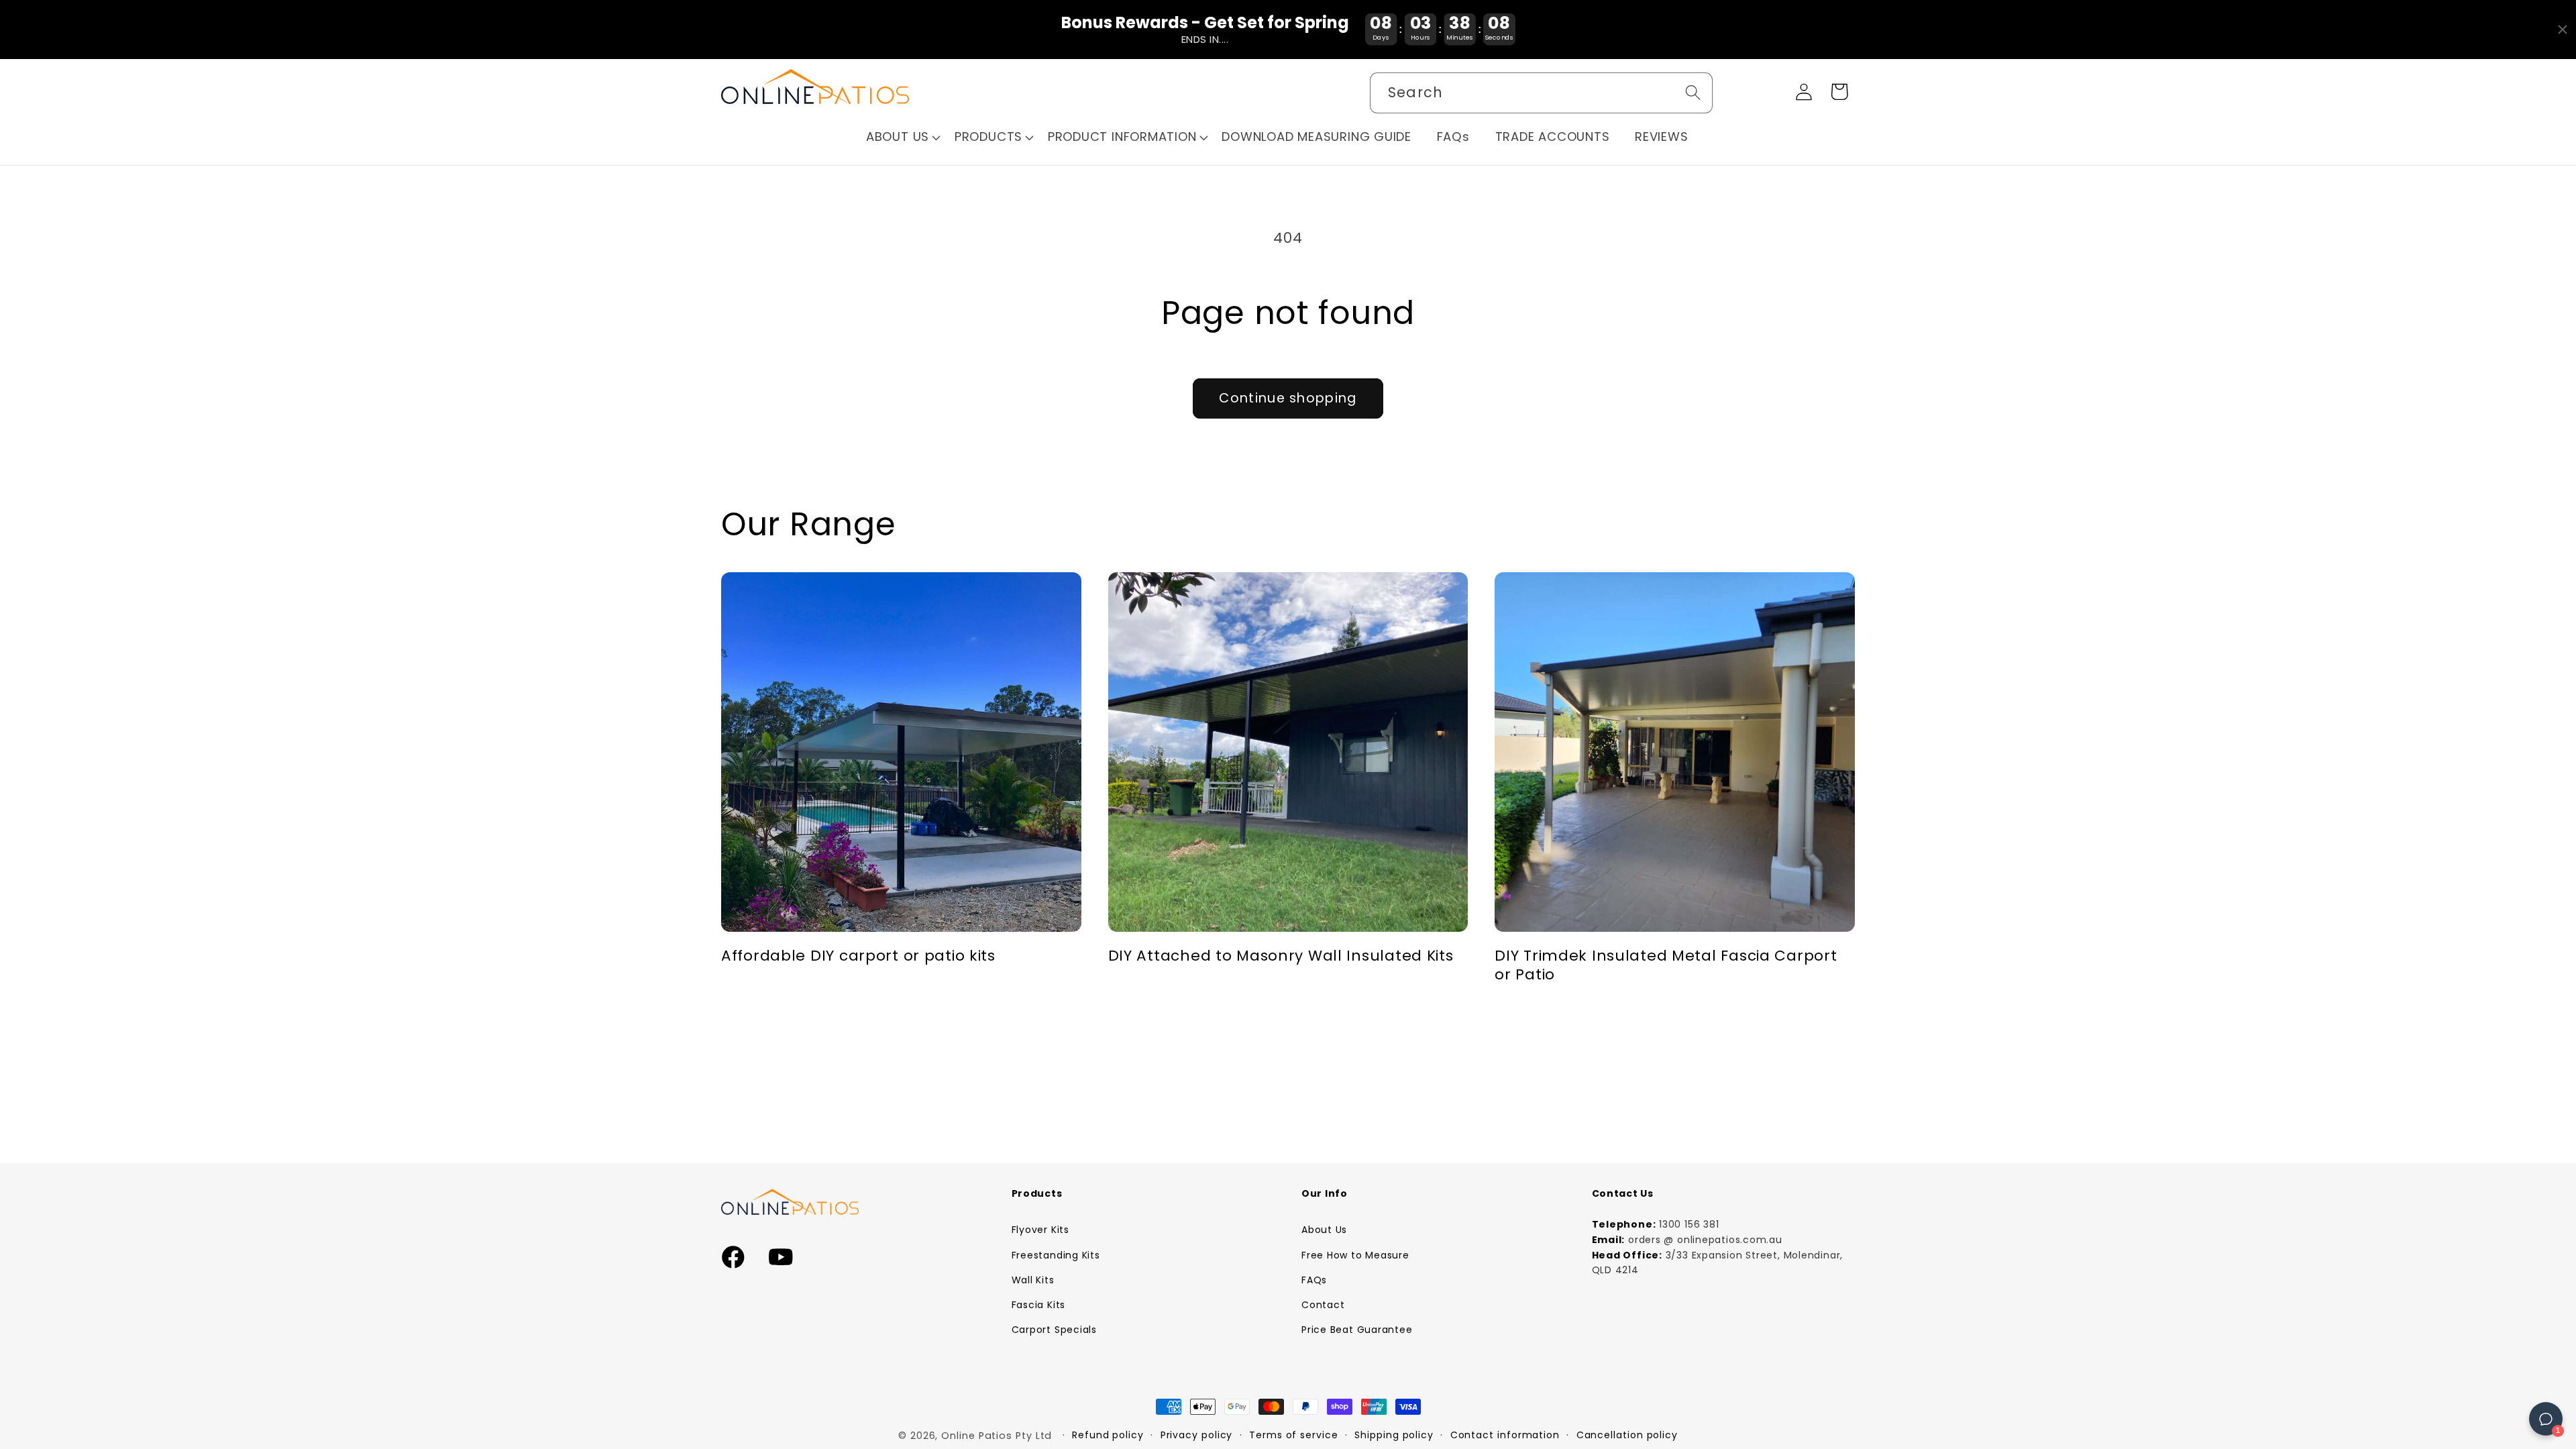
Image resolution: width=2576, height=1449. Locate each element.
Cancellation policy (1627, 1435)
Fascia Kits (1039, 1305)
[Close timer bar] (2563, 30)
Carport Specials (1054, 1330)
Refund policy (1108, 1435)
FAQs (1314, 1280)
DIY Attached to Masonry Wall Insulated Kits (1281, 956)
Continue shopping (1288, 398)
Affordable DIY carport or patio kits (858, 956)
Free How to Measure (1355, 1255)
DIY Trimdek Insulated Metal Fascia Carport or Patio (1666, 965)
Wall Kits (1033, 1280)
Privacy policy (1197, 1435)
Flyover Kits (1040, 1230)
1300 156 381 (1689, 1224)
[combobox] (1541, 93)
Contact (1323, 1305)
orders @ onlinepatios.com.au (1705, 1240)
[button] (904, 137)
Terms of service (1294, 1435)
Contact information (1505, 1435)
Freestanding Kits (1056, 1255)
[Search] (1693, 92)
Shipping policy (1394, 1435)
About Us (1324, 1230)
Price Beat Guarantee (1357, 1330)
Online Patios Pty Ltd (997, 1436)
